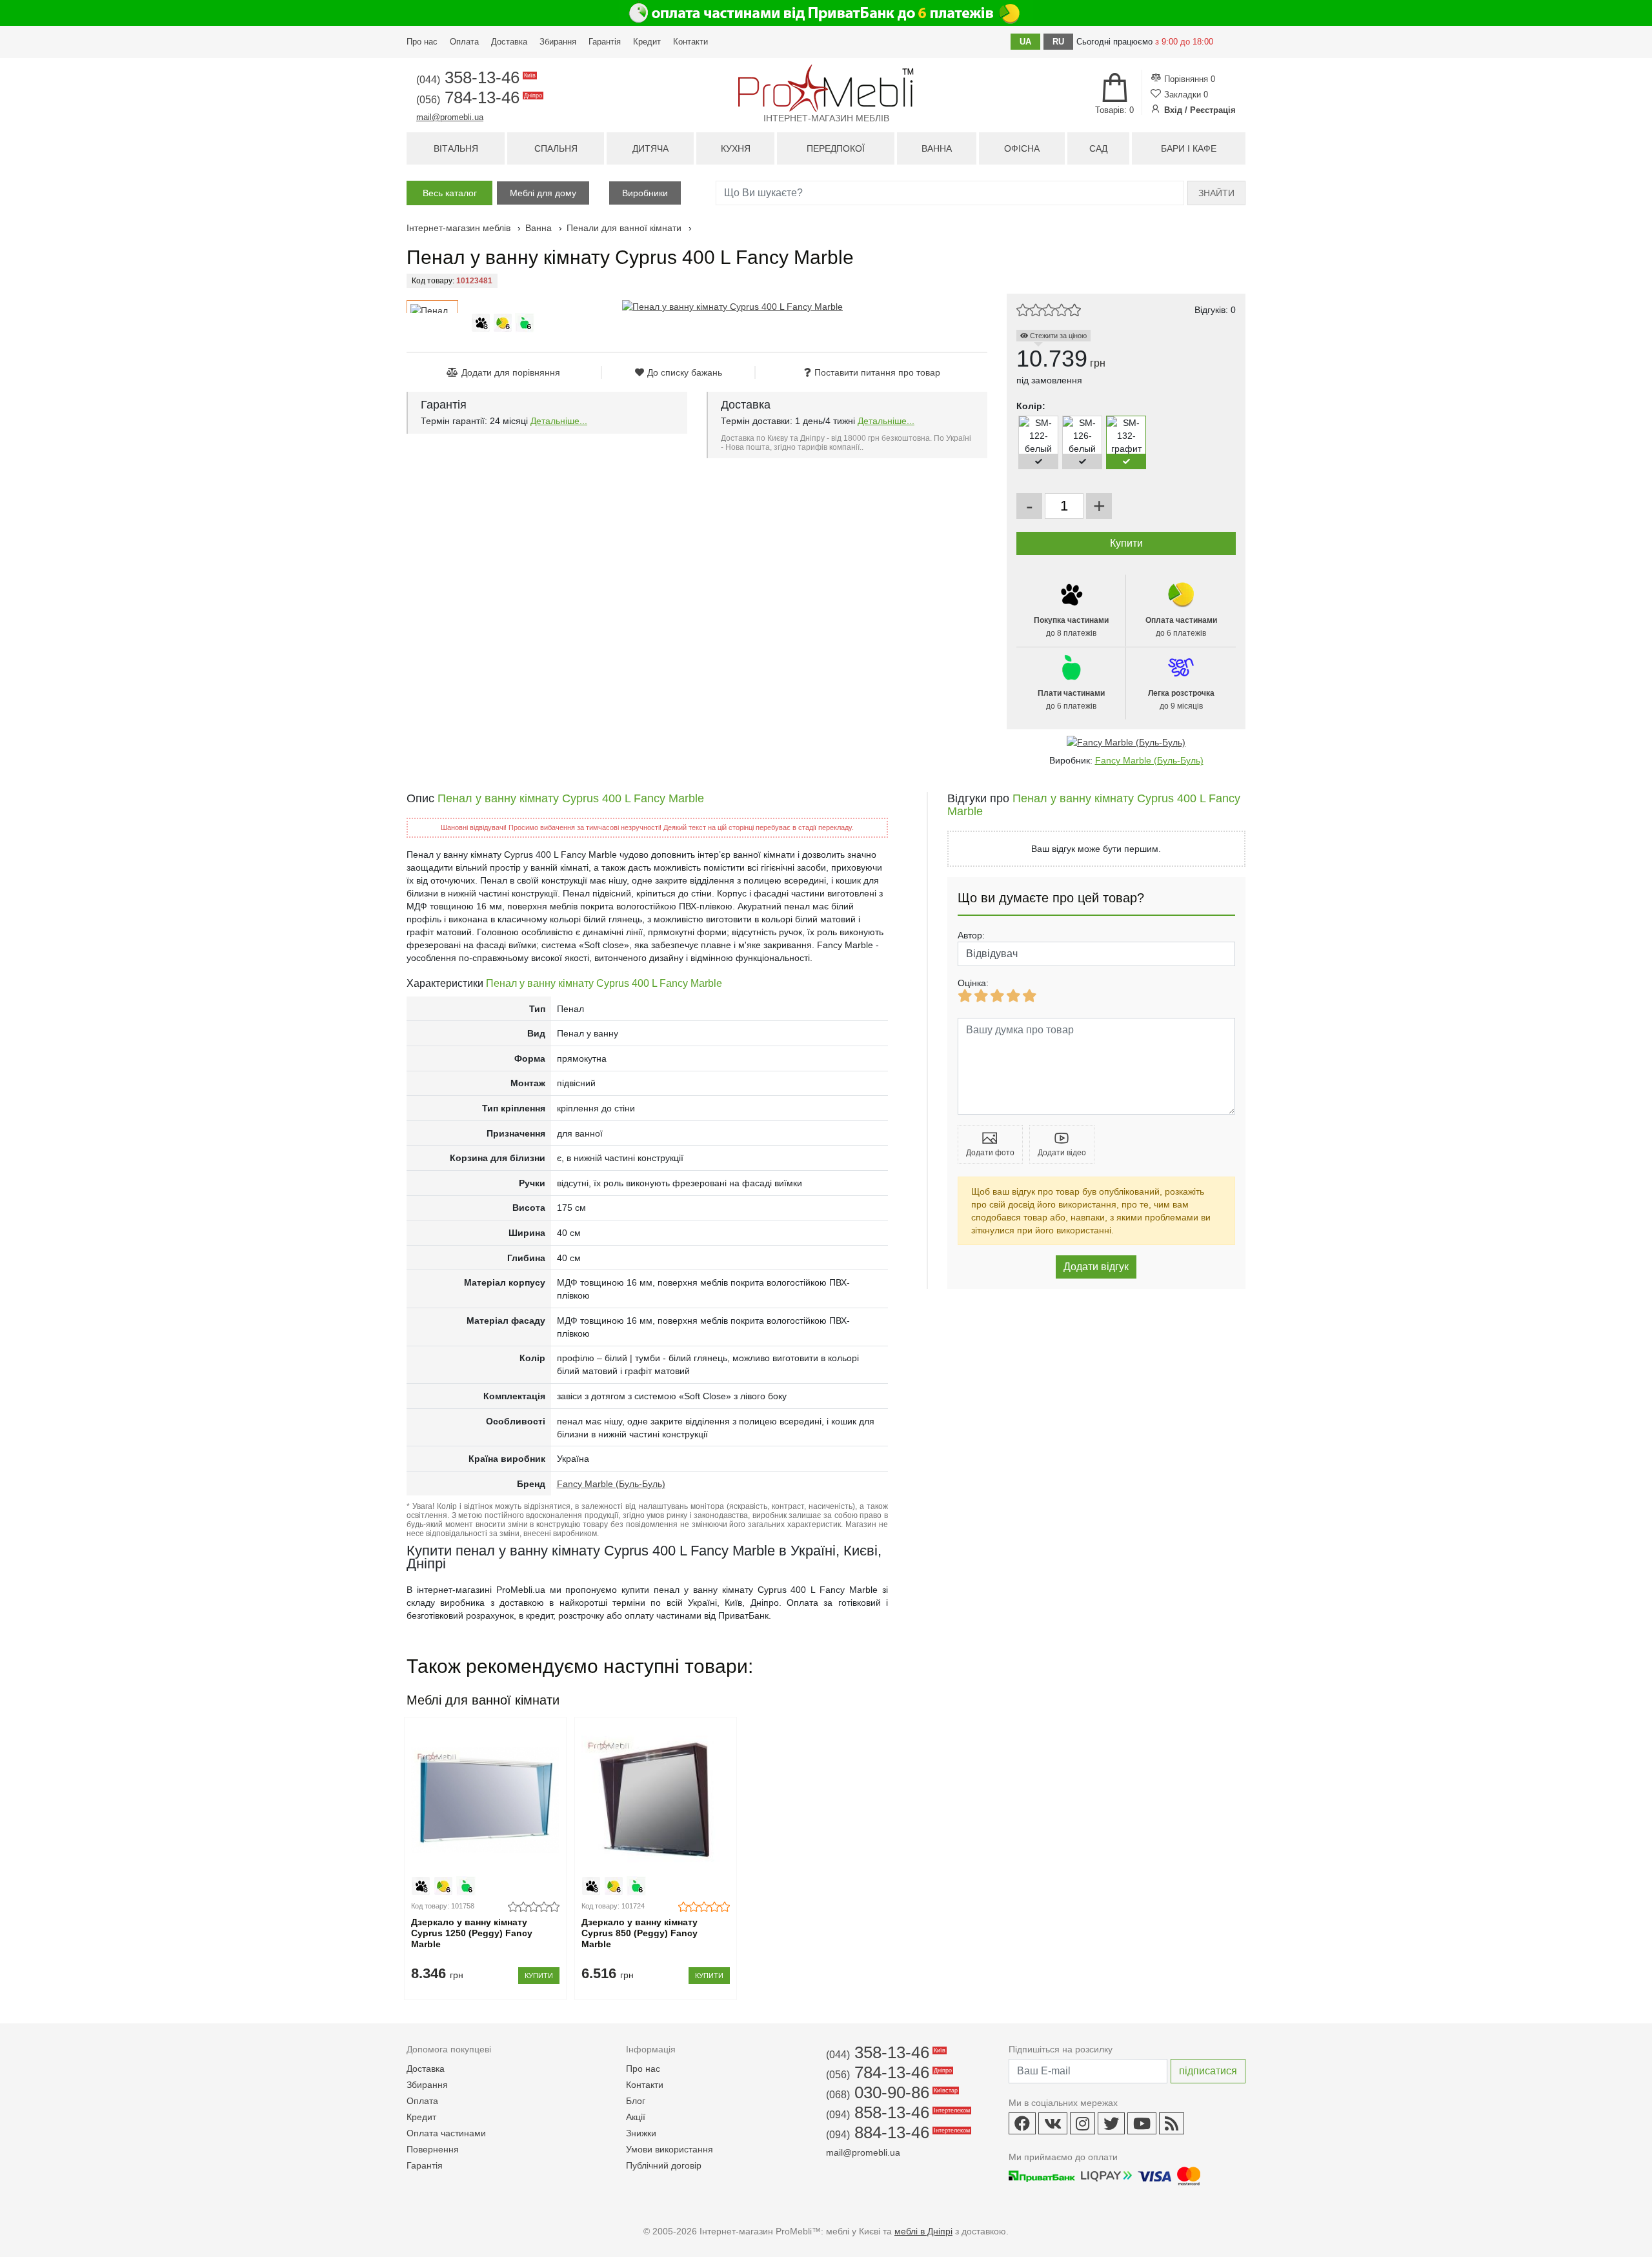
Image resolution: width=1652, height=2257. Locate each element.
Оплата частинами (446, 2133)
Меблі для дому (543, 193)
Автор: (971, 935)
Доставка (509, 42)
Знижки (641, 2133)
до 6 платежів (1181, 627)
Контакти (690, 42)
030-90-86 (891, 2092)
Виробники (645, 193)
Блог (636, 2101)
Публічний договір (664, 2165)
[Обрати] (1038, 461)
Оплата (464, 42)
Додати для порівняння (511, 372)
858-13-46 (897, 2112)
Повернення (433, 2149)
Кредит (647, 42)
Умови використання (670, 2149)
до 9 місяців (1181, 700)
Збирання (558, 42)
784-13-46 (478, 97)
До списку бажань (685, 372)
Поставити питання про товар (877, 372)
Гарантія (605, 42)
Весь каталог (450, 193)
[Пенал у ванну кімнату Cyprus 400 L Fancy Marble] (732, 307)
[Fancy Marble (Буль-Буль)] (1126, 742)
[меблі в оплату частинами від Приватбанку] (826, 13)
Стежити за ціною (1057, 336)
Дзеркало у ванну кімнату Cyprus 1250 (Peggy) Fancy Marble (472, 1933)
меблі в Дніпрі (923, 2231)
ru (1058, 42)
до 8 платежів (1071, 627)
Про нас (422, 42)
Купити (539, 1976)
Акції (636, 2117)
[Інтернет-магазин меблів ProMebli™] (826, 88)
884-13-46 (897, 2132)
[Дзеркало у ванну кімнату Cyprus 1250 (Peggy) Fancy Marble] (485, 1800)
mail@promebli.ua (450, 117)
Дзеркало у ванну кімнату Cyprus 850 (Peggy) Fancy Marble (640, 1933)
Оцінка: (973, 983)
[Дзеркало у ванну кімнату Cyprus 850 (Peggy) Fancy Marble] (655, 1800)
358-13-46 (475, 77)
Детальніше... (559, 421)
